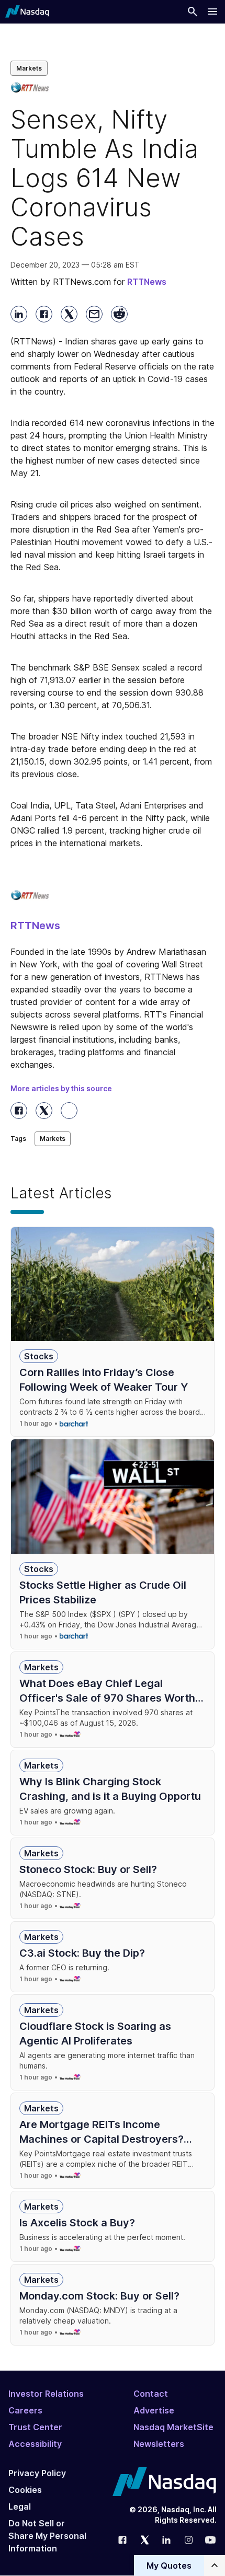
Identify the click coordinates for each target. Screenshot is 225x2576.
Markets (29, 68)
